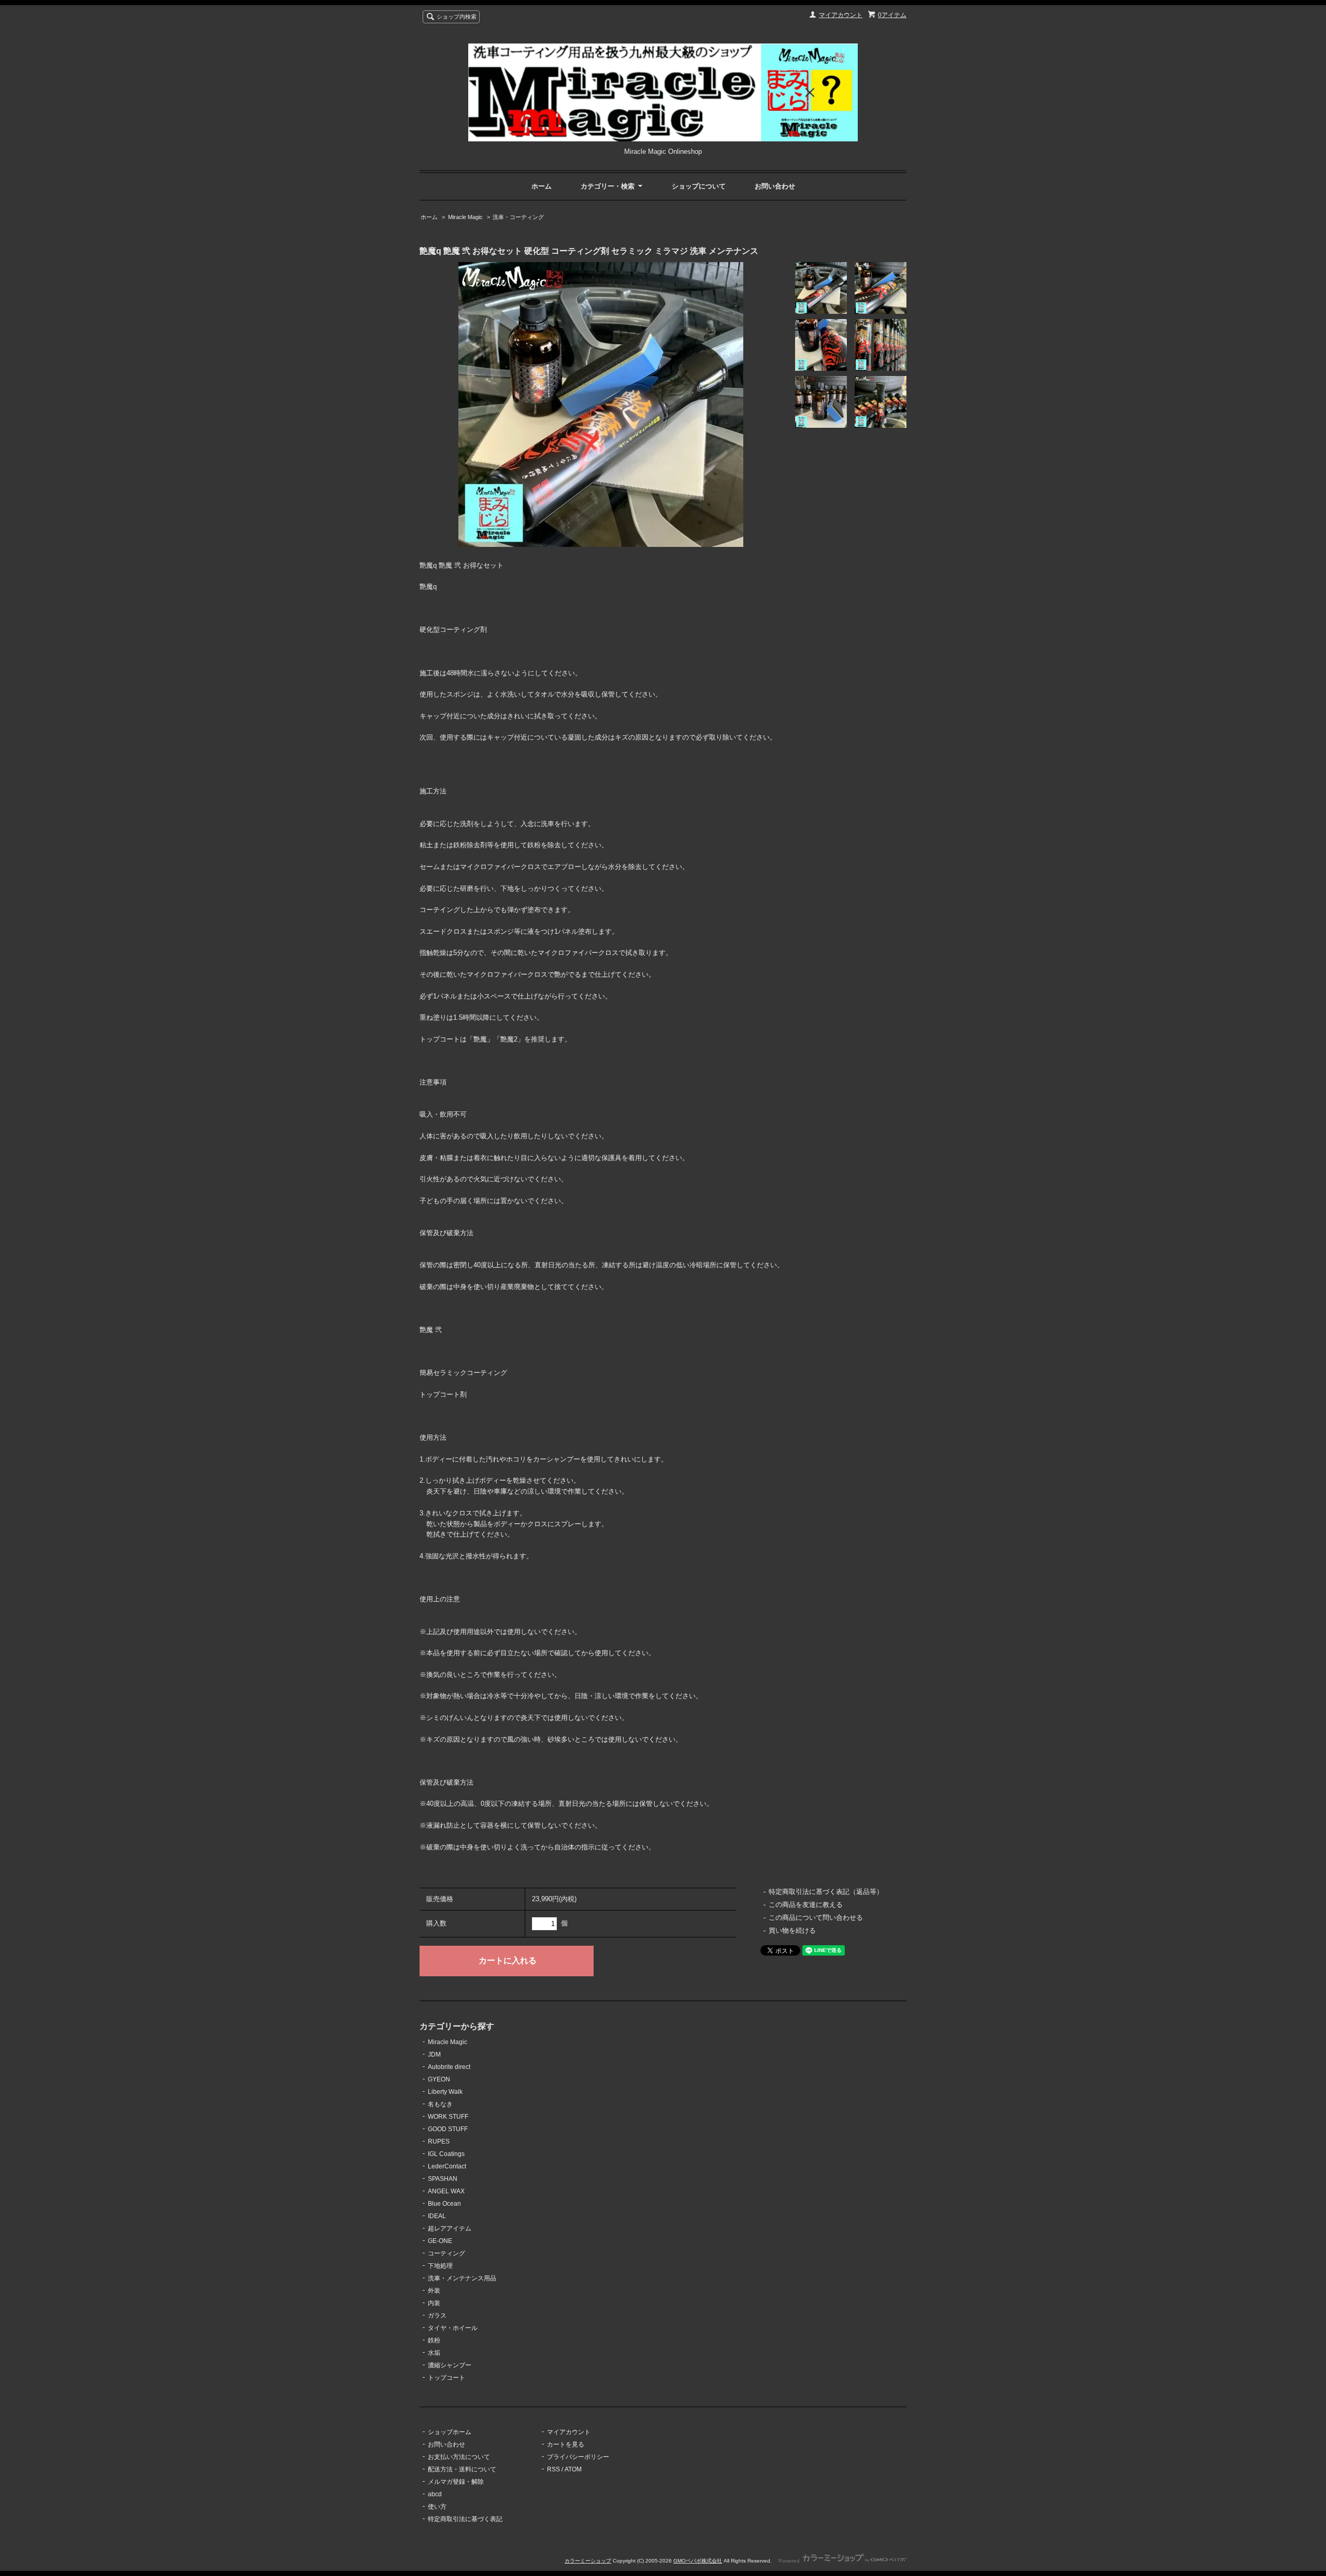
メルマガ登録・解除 (456, 2482)
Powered (790, 2561)
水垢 (434, 2353)
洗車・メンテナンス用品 (462, 2278)
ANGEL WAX (446, 2191)
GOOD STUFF (448, 2129)
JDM (434, 2054)
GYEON (439, 2079)
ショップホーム (450, 2432)
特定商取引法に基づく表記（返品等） (826, 1892)
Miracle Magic (465, 217)
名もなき (440, 2104)
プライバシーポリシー (578, 2457)
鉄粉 (434, 2340)
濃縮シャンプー (450, 2365)
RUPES (439, 2141)
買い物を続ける (792, 1930)
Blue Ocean (444, 2204)
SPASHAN (443, 2179)
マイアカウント (841, 15)
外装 (434, 2291)
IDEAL (437, 2216)
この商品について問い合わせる (816, 1917)
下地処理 (440, 2266)
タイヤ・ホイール (453, 2328)
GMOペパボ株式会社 (698, 2561)
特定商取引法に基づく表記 (465, 2519)
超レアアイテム (450, 2228)
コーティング (446, 2253)
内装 (434, 2303)
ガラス (437, 2315)
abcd (435, 2494)
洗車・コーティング (518, 217)
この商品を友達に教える (806, 1905)
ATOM (573, 2469)
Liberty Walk (445, 2092)
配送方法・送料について (462, 2469)
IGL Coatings (446, 2154)
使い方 (437, 2507)
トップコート (446, 2378)
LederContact (447, 2166)
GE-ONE (440, 2241)
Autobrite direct (449, 2067)
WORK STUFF (448, 2117)
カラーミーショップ (588, 2561)
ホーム (542, 186)
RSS (553, 2469)
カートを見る (566, 2444)
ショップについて (699, 186)
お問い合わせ (775, 186)
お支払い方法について (459, 2457)
